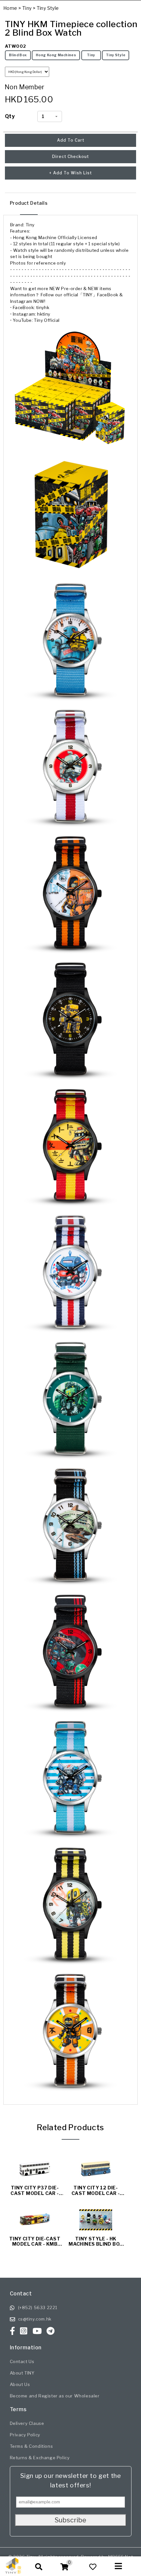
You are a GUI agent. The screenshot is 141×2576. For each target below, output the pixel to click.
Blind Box (18, 55)
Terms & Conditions (31, 2446)
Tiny (27, 8)
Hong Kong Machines (56, 55)
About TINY (22, 2373)
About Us (20, 2384)
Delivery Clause (27, 2423)
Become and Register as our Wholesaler (55, 2396)
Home (10, 8)
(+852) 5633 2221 (38, 2307)
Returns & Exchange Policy (40, 2458)
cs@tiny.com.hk (35, 2319)
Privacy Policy (25, 2435)
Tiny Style (48, 8)
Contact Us (22, 2361)
